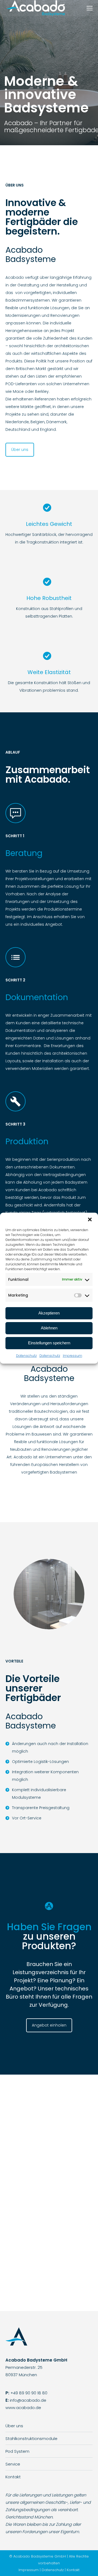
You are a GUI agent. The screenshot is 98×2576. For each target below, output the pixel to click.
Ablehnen (49, 1328)
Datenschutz (26, 1356)
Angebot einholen (49, 2025)
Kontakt (13, 2477)
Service (13, 2464)
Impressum (73, 1356)
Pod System (17, 2451)
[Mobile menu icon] (90, 8)
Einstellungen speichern (49, 1343)
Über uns (20, 450)
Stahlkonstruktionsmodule (31, 2438)
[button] (90, 1219)
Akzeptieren (49, 1313)
